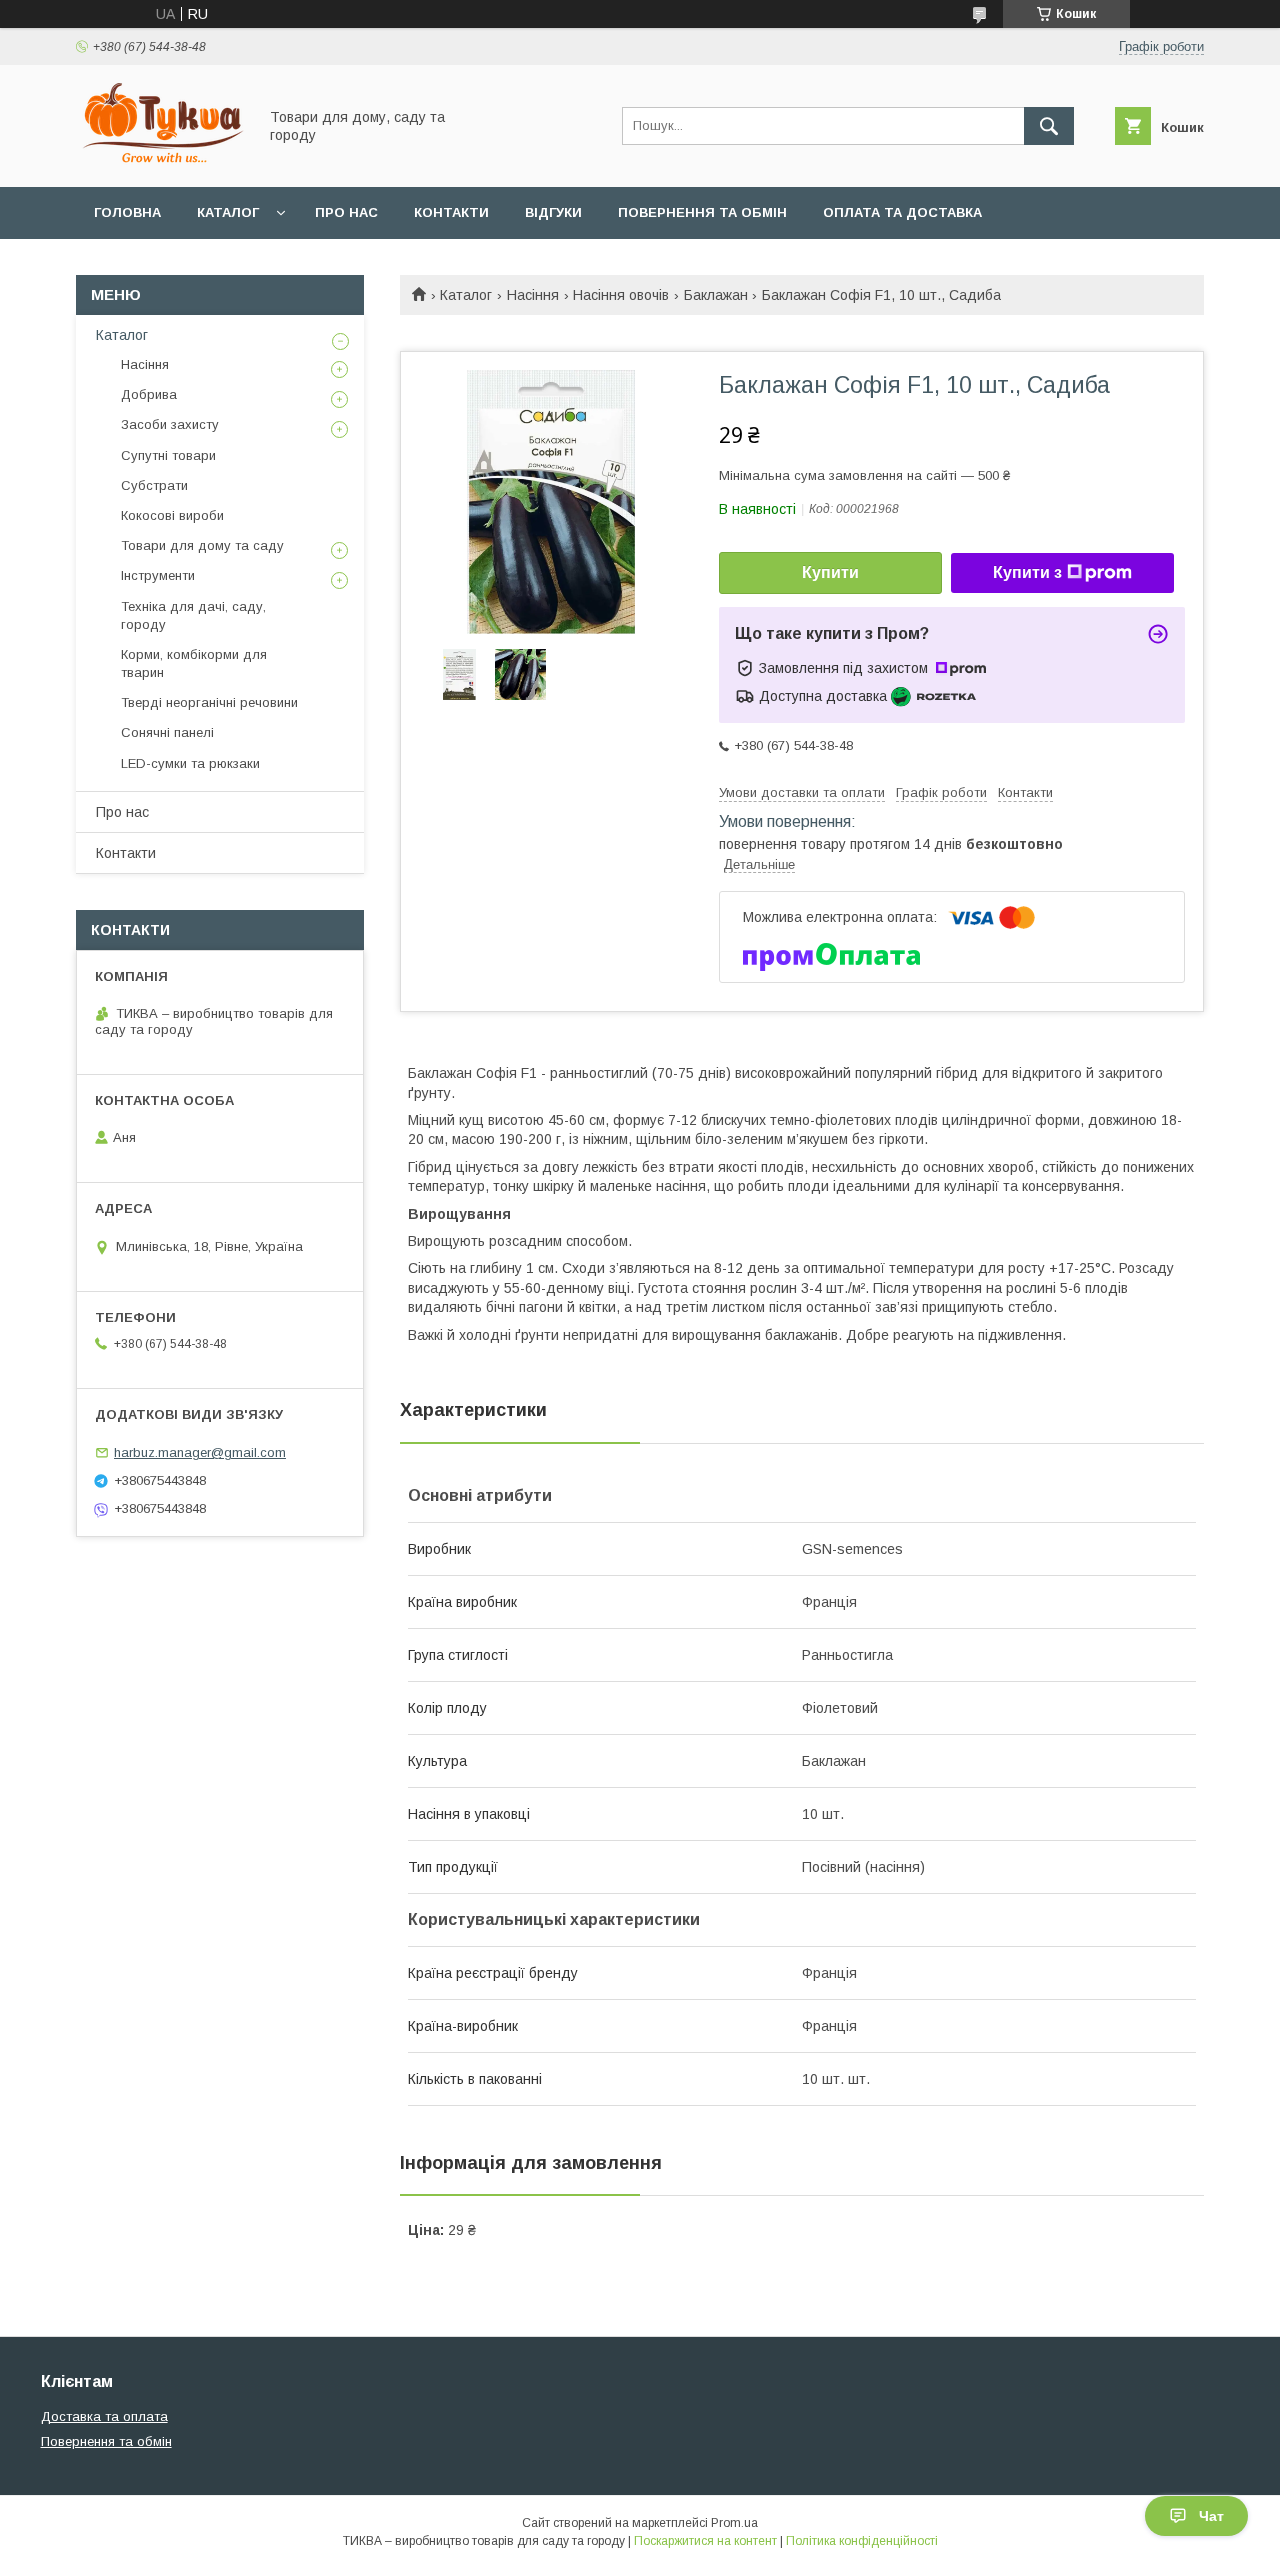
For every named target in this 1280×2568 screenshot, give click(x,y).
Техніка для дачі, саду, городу (193, 615)
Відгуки (553, 212)
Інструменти (158, 575)
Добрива (149, 394)
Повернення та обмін (702, 212)
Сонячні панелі (167, 732)
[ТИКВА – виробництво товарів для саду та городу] (161, 161)
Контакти (451, 212)
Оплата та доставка (902, 212)
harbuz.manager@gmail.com (200, 1452)
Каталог (228, 212)
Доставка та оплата (104, 2416)
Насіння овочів (621, 295)
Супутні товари (168, 455)
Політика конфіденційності (862, 2541)
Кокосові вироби (172, 515)
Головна (127, 212)
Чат (1211, 2516)
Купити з (1027, 572)
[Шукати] (1049, 126)
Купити (830, 572)
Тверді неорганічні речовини (209, 702)
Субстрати (154, 485)
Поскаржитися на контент (705, 2541)
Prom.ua (734, 2523)
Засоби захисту (170, 424)
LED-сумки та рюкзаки (190, 763)
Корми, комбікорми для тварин (194, 663)
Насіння (533, 295)
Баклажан (716, 295)
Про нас (346, 212)
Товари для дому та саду (202, 545)
